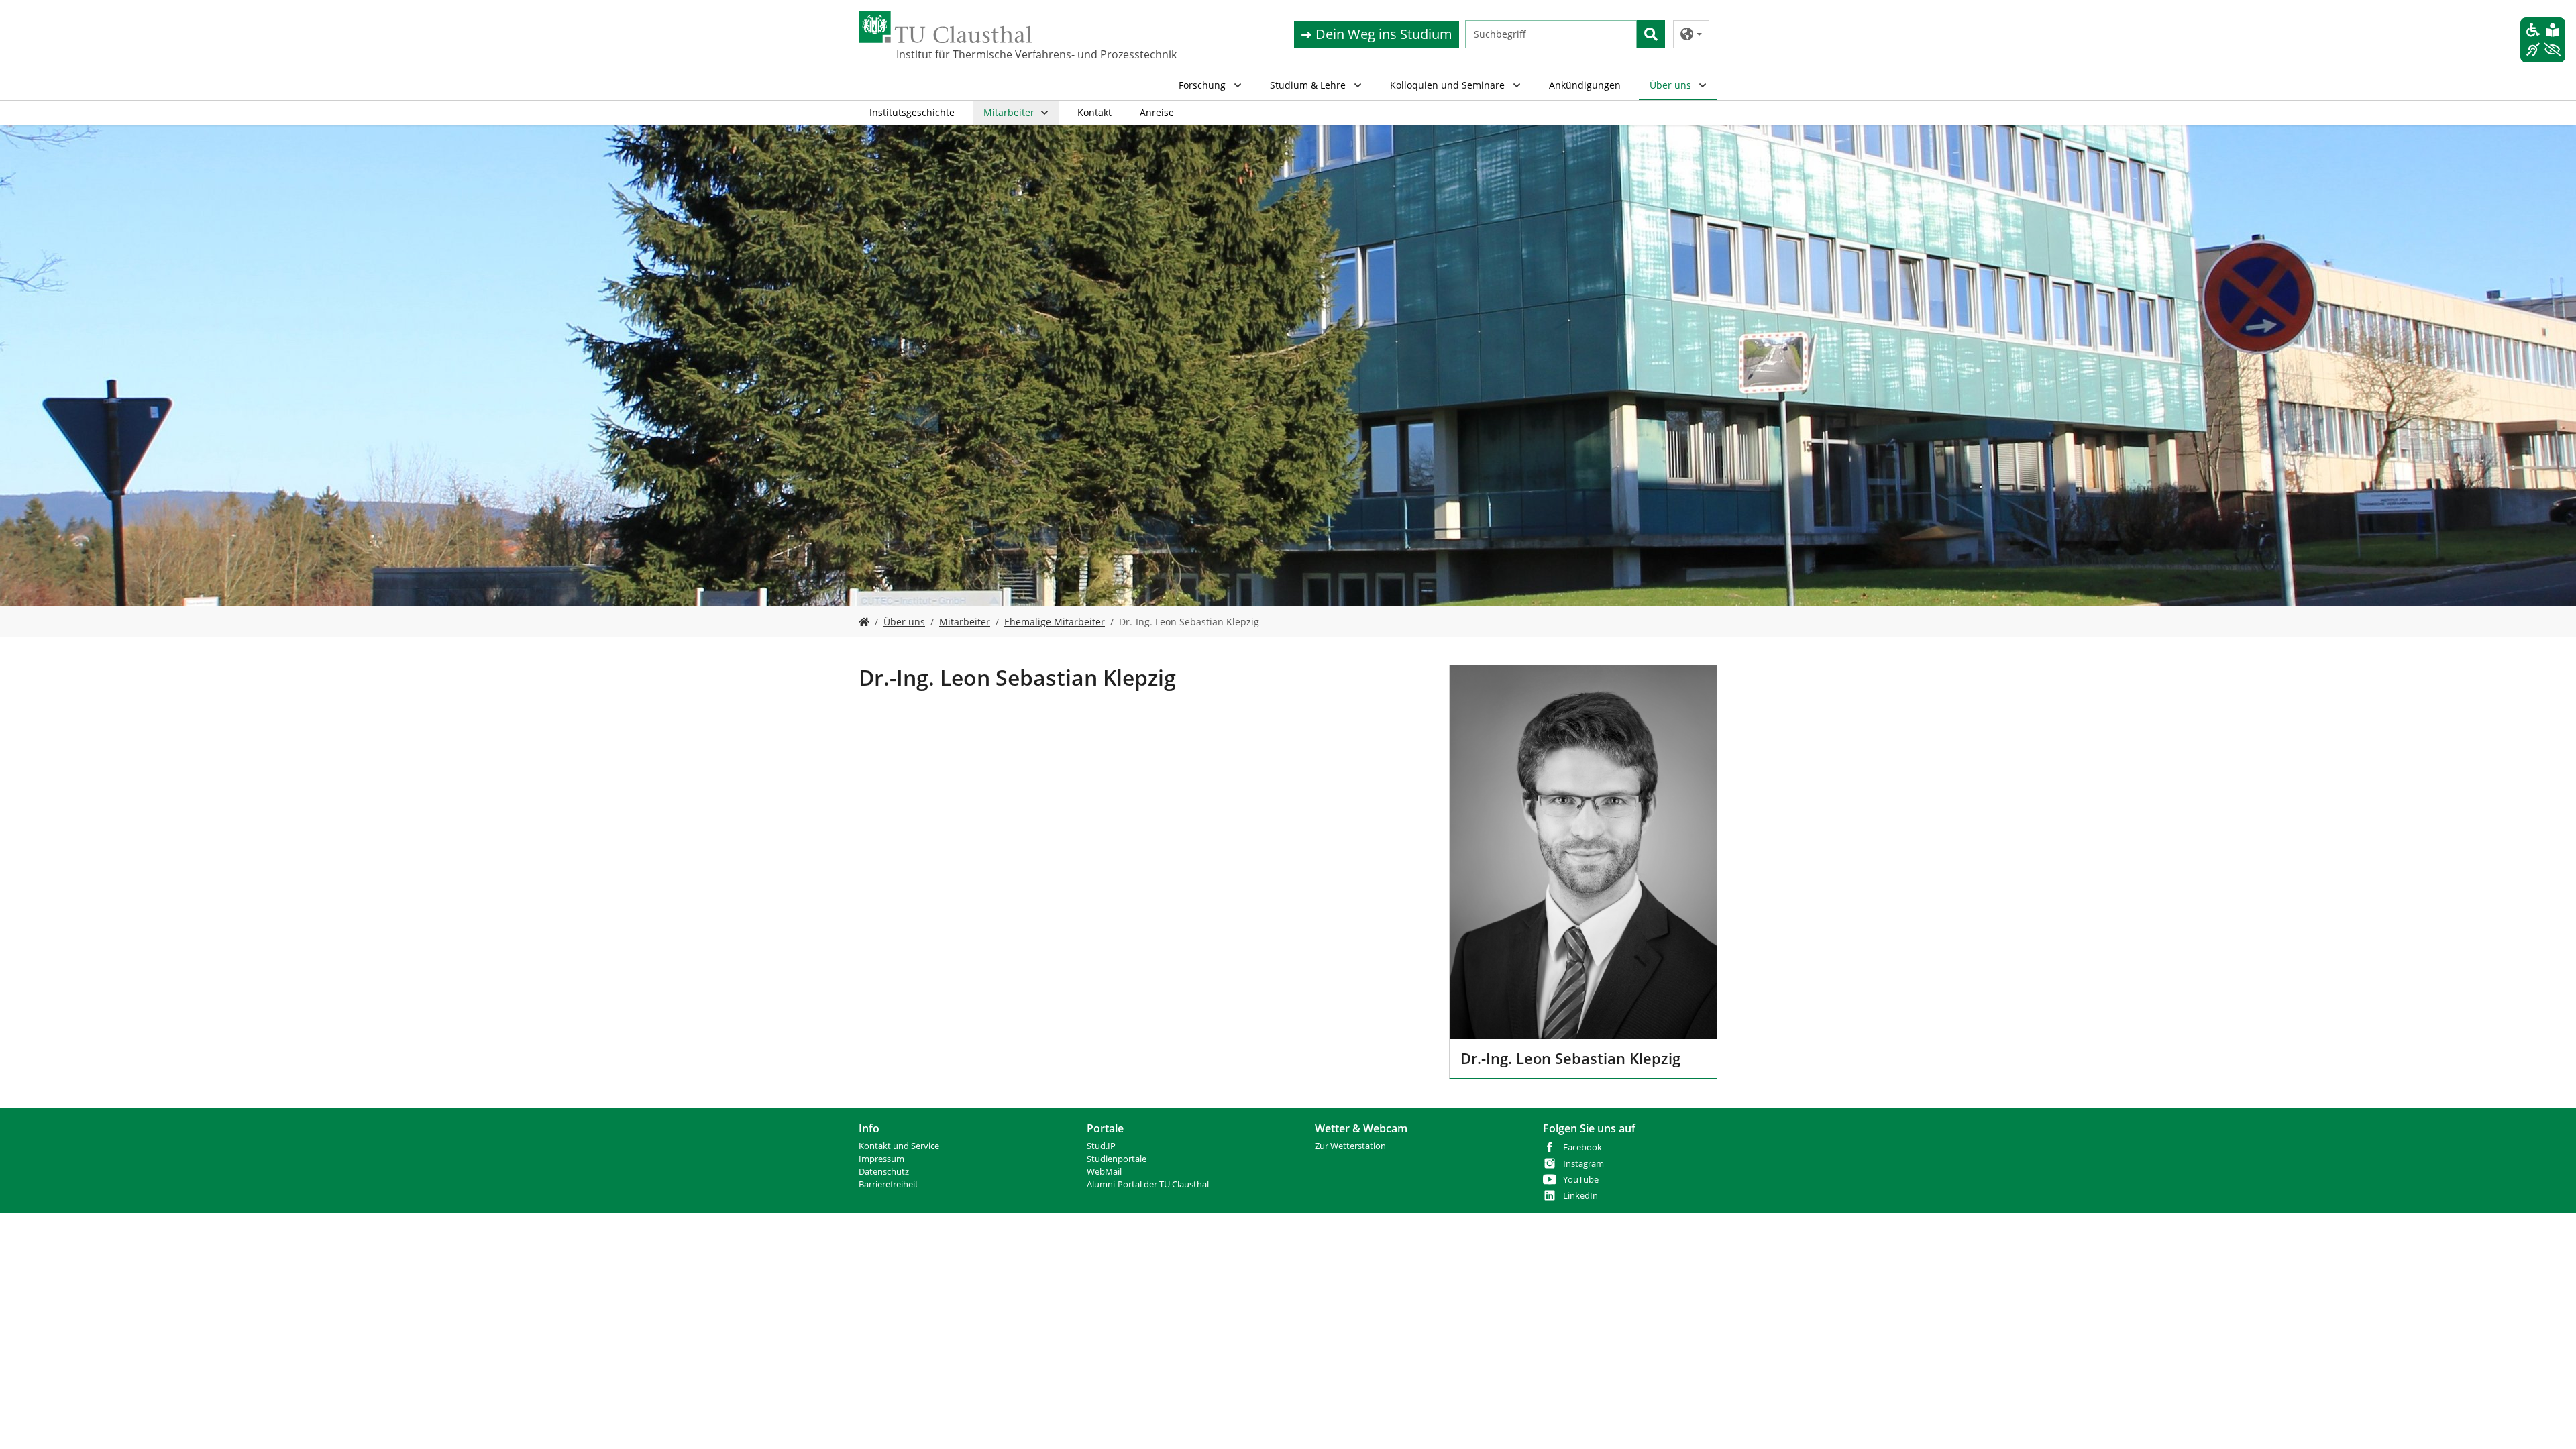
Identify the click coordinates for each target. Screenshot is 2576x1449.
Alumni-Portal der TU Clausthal (1148, 1184)
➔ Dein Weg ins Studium (1377, 34)
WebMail (1104, 1172)
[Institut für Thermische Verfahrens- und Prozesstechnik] (864, 622)
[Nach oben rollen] (2548, 1421)
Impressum (881, 1159)
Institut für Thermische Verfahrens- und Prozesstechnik (963, 54)
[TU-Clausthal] (945, 27)
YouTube (1581, 1180)
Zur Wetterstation (1350, 1146)
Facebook (1582, 1147)
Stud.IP (1101, 1146)
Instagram (1584, 1164)
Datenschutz (884, 1172)
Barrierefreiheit (889, 1184)
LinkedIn (1580, 1196)
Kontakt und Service (899, 1146)
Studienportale (1117, 1159)
